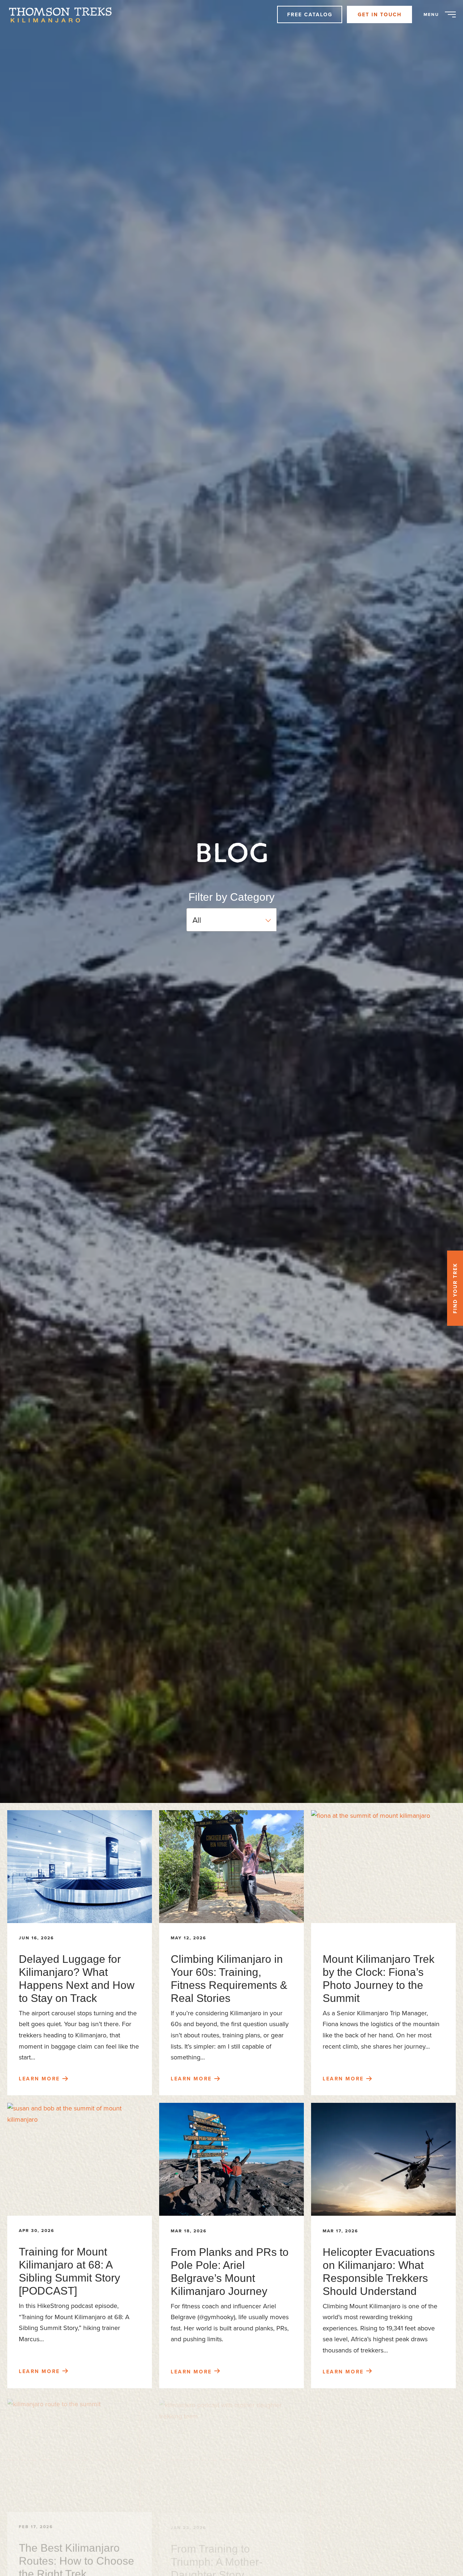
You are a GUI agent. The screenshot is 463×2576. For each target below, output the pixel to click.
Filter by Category (231, 897)
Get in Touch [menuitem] (380, 14)
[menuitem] (64, 14)
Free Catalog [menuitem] (310, 14)
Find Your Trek (455, 1288)
